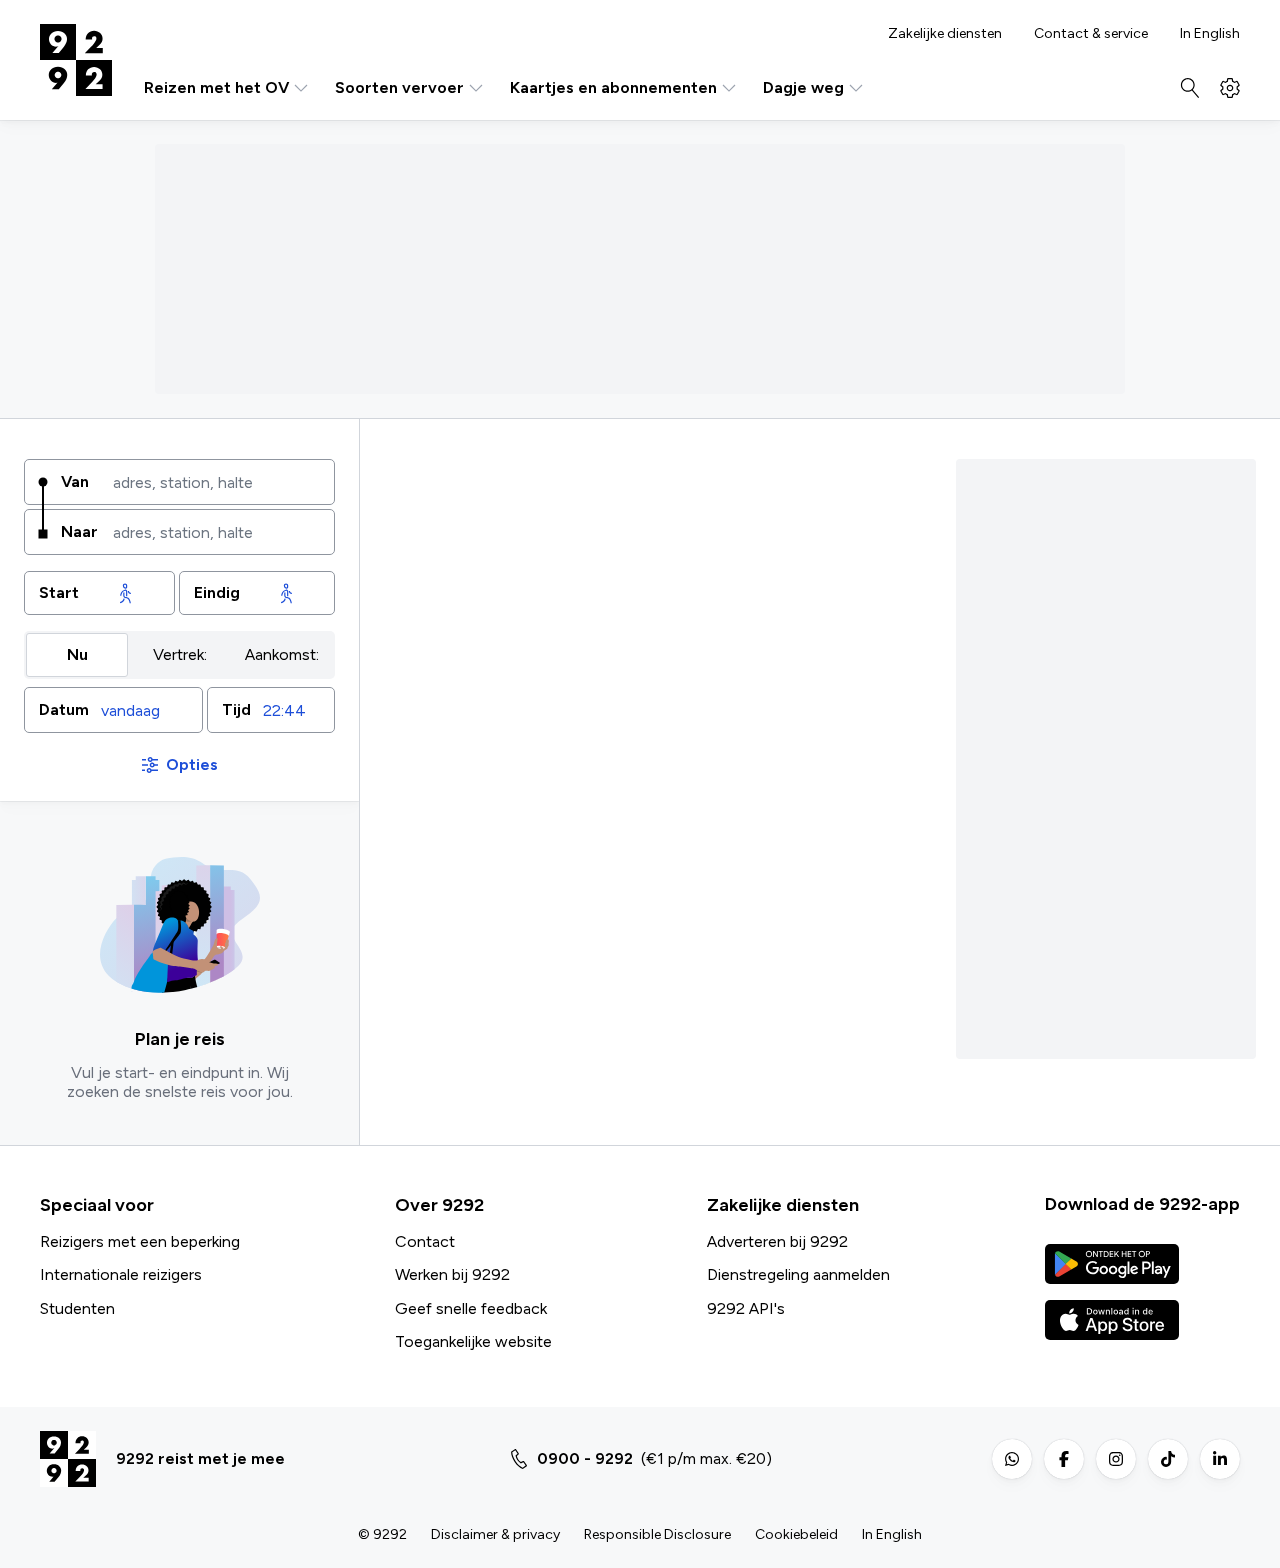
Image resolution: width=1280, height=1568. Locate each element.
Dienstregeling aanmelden (798, 1274)
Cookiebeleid (796, 1534)
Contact (425, 1241)
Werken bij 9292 (452, 1274)
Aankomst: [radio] (282, 654)
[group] (179, 655)
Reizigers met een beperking (140, 1241)
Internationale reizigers (121, 1274)
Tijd (236, 709)
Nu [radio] (77, 654)
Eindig (217, 592)
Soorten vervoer (399, 87)
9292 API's (746, 1308)
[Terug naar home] (76, 60)
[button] (113, 710)
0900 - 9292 (585, 1458)
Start (59, 592)
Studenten (77, 1308)
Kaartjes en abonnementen (613, 87)
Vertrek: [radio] (180, 654)
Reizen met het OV (216, 87)
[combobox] (216, 482)
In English (1210, 34)
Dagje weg (803, 87)
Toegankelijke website (473, 1341)
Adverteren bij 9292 (777, 1241)
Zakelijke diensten (945, 34)
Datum (64, 709)
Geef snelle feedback (471, 1308)
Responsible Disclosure (657, 1534)
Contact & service (1091, 34)
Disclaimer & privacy (495, 1534)
